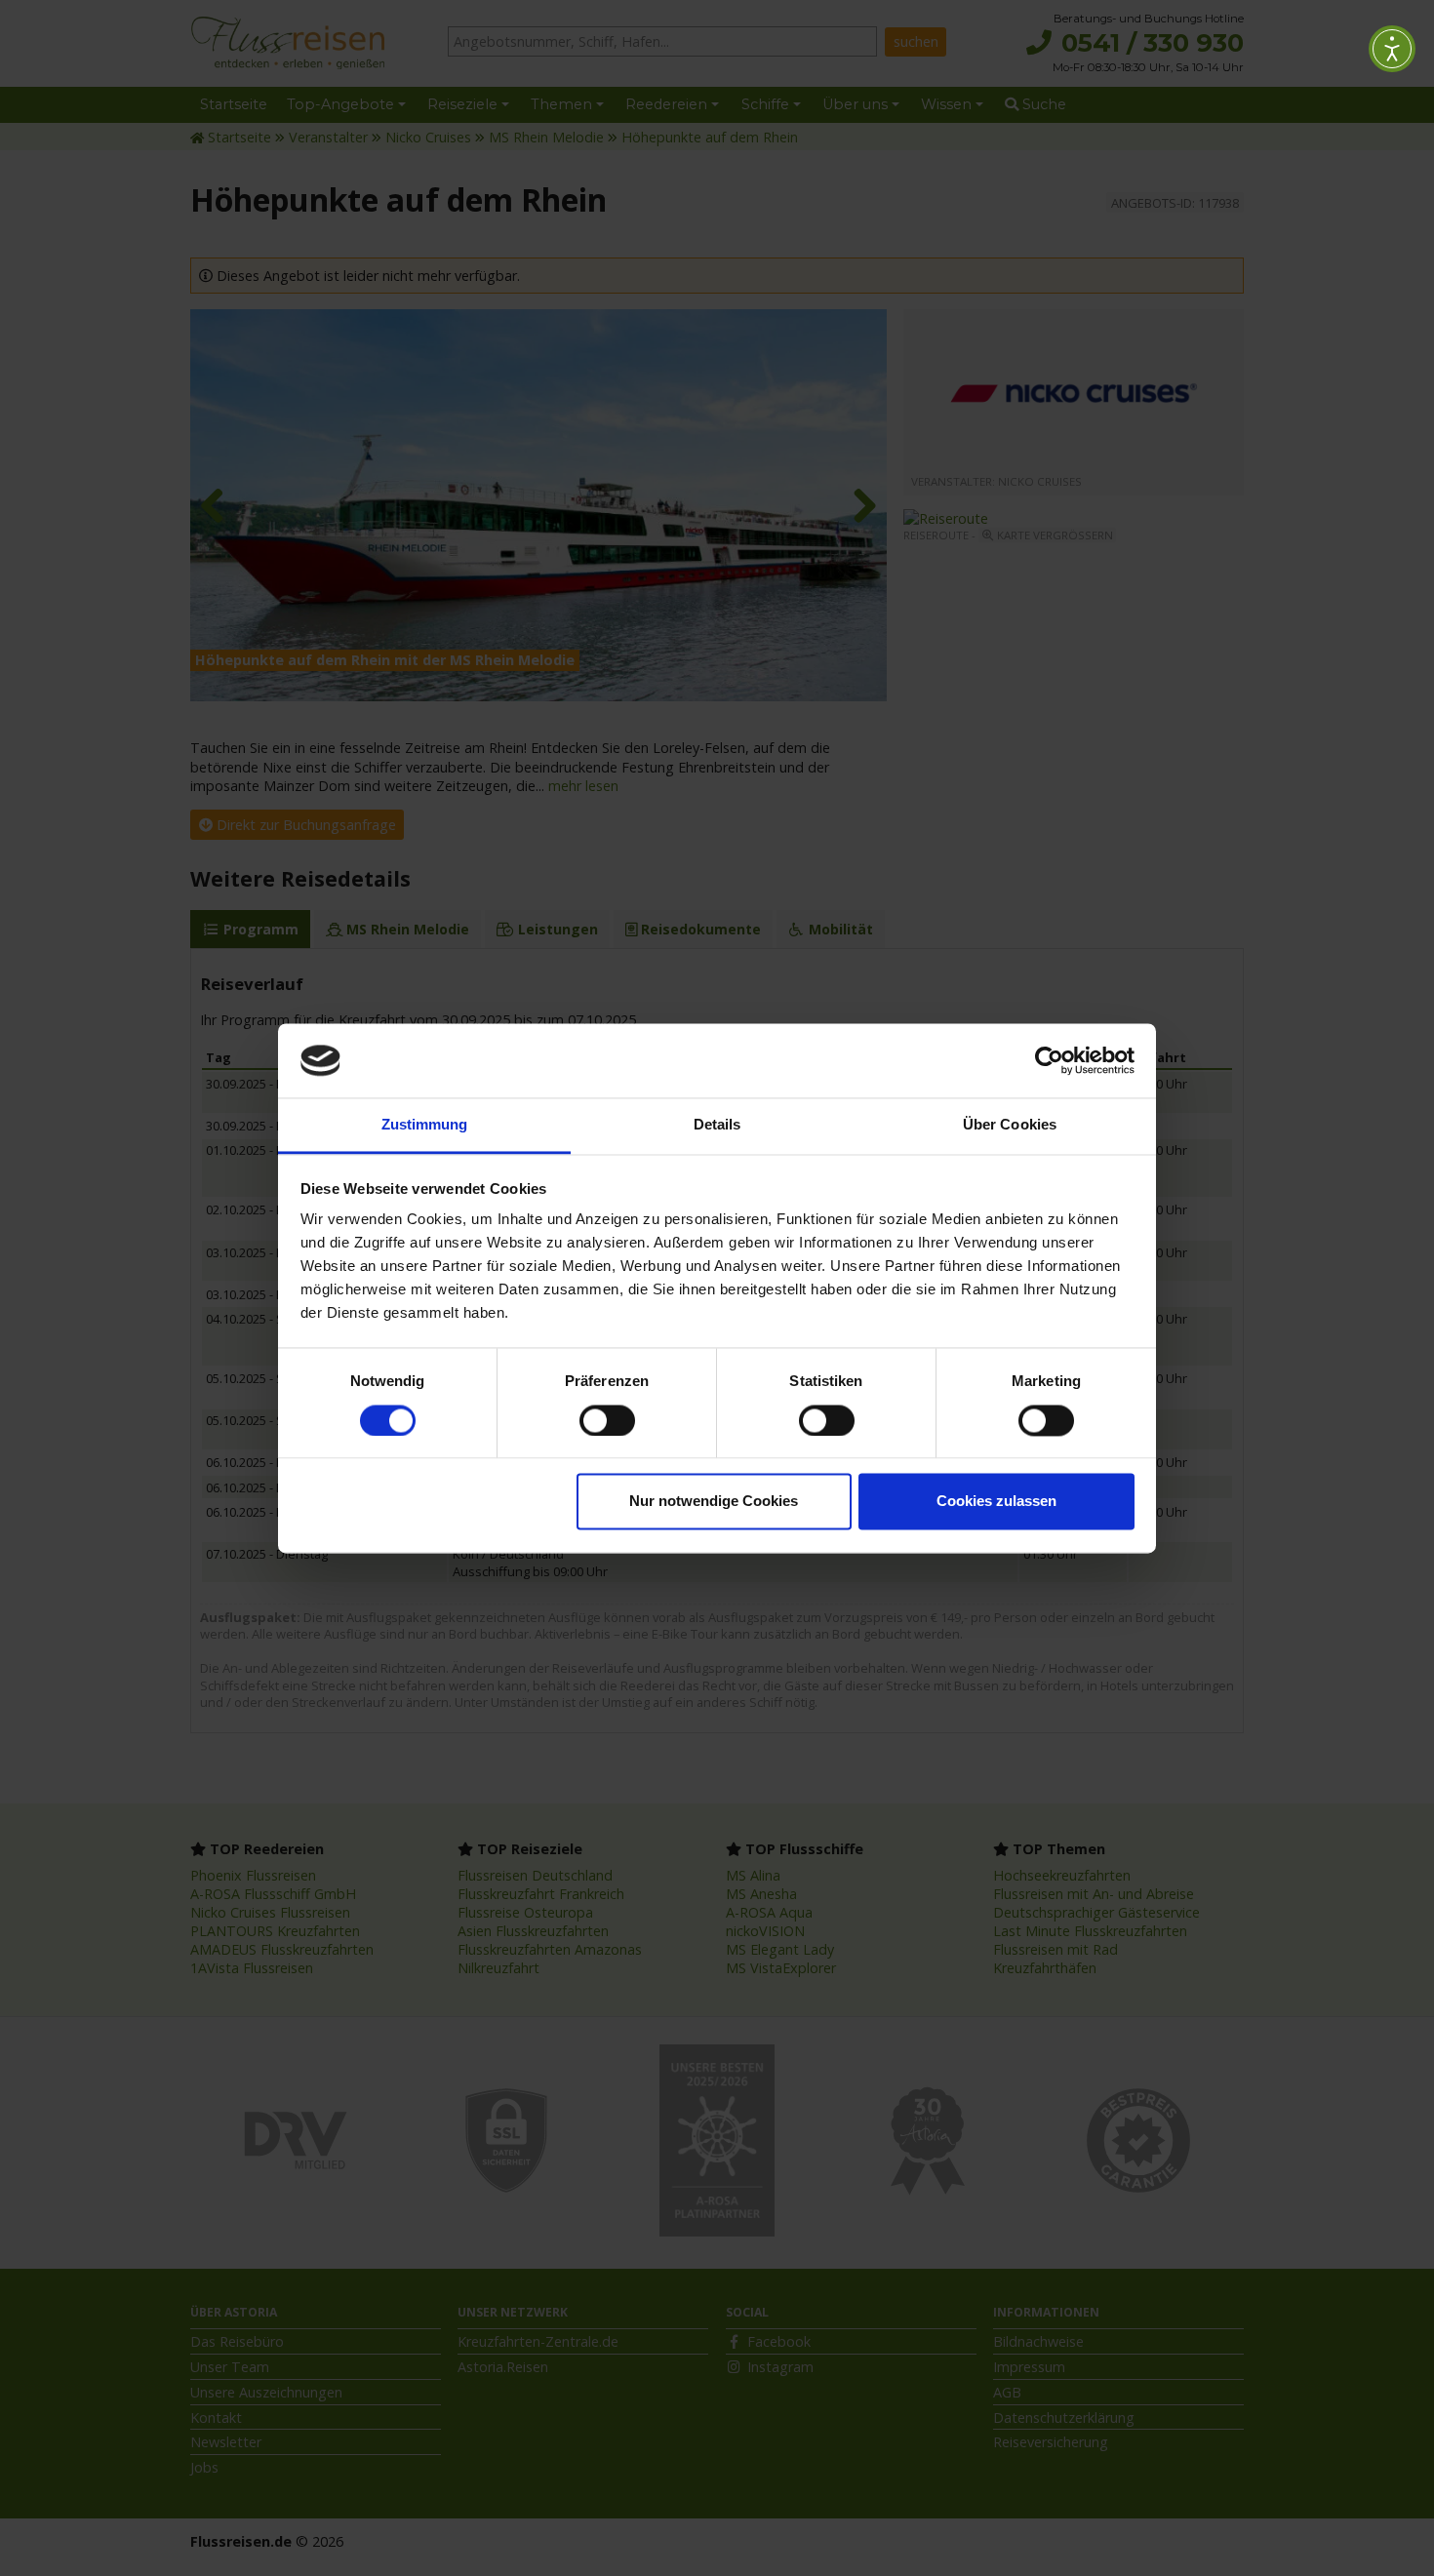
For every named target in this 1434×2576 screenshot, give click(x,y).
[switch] (607, 1420)
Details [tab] (717, 1125)
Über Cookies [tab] (1010, 1125)
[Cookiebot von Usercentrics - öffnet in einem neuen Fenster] (1049, 1060)
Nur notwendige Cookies (714, 1502)
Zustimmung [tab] (425, 1125)
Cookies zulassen (996, 1502)
